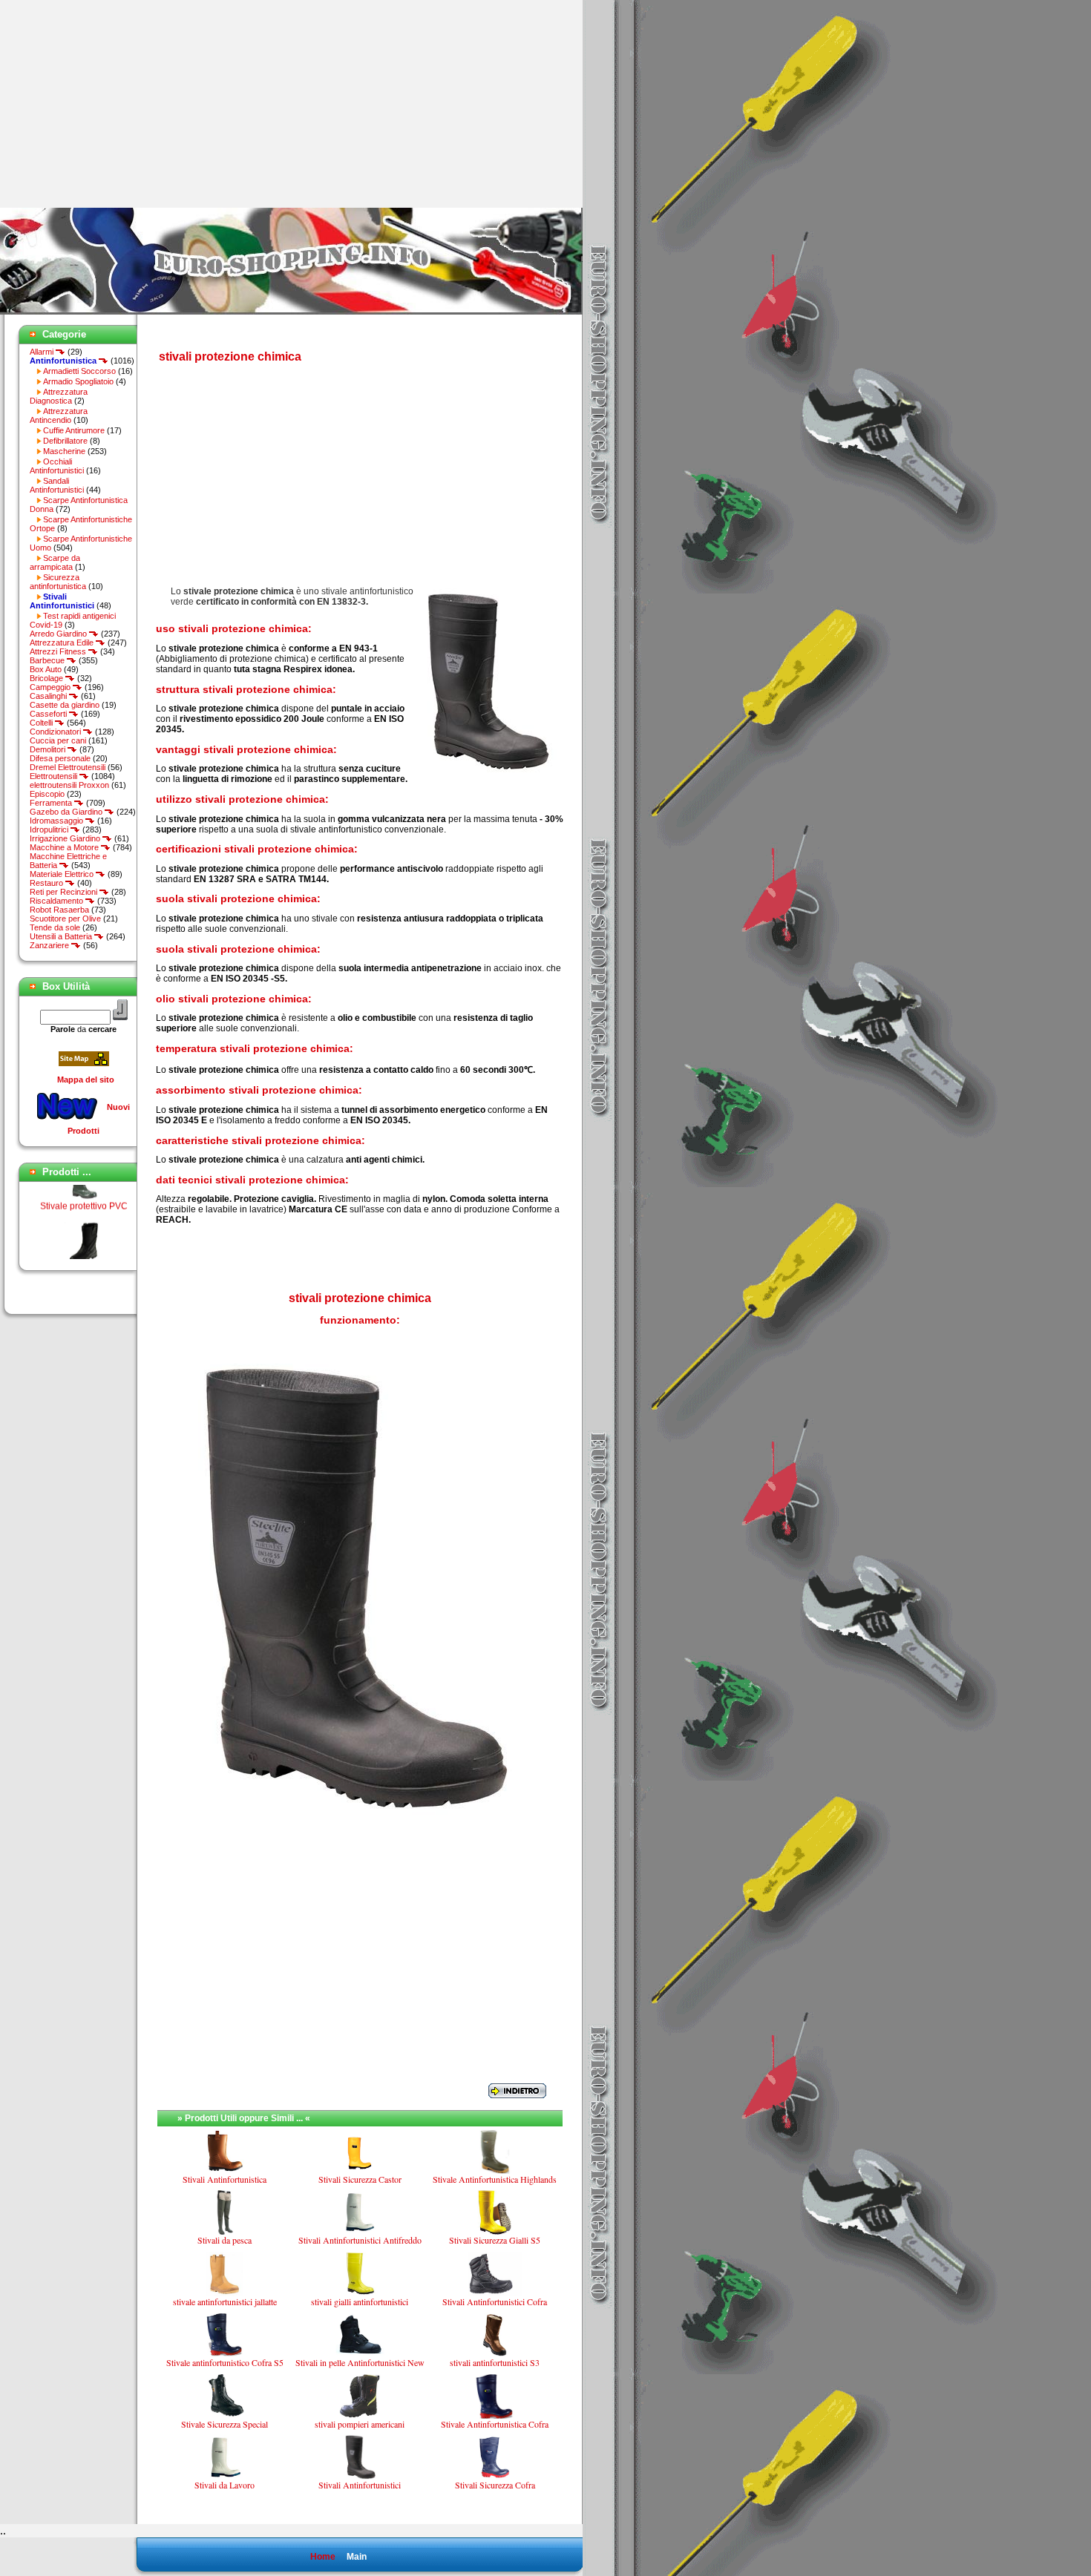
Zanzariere (50, 945)
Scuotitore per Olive (65, 919)
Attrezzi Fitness (59, 651)
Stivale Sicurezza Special (225, 2424)
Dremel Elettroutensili (68, 767)
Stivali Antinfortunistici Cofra (495, 2301)
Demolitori (49, 749)
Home (323, 2557)
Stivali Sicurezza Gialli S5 (495, 2240)
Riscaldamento (58, 901)
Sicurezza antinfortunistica (58, 582)
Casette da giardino (65, 705)
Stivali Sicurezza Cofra (495, 2485)
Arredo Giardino (59, 634)
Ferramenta (52, 803)
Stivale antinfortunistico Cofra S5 (225, 2362)
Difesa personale (60, 758)
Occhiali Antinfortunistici (57, 466)
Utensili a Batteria (62, 936)
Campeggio (51, 687)
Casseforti (49, 714)
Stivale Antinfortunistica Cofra (495, 2424)
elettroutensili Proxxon (69, 785)
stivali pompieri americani (360, 2424)
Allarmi (43, 352)
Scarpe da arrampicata (55, 562)
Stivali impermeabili (83, 1253)
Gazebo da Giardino (67, 812)
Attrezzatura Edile (63, 643)
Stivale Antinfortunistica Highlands (495, 2179)
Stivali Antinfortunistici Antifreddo (360, 2240)
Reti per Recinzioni (65, 892)
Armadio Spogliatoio (78, 381)
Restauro (47, 883)
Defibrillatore (65, 441)
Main (357, 2557)
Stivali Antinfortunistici (360, 2485)
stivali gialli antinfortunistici (360, 2301)
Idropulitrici (50, 829)
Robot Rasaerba (59, 910)
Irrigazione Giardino (66, 838)
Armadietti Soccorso (79, 371)
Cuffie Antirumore (74, 430)
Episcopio (47, 794)
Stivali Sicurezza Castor (360, 2179)
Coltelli (42, 723)
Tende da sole (55, 927)
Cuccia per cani (58, 740)
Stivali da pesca (225, 2240)
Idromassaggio (58, 821)
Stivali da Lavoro (225, 2485)
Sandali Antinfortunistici (57, 485)
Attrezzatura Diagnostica (59, 396)
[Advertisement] (125, 104)
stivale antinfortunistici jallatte (225, 2301)
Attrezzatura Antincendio (59, 415)
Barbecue (48, 660)
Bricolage (47, 678)
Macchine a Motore (65, 847)
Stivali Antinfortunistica (225, 2179)
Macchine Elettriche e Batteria (68, 861)
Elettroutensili (55, 776)
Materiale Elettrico (63, 874)
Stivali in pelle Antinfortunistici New (360, 2362)
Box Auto (46, 669)
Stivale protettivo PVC (84, 1188)
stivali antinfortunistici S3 (495, 2362)
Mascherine (64, 451)
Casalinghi (49, 696)
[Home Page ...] (291, 312)
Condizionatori (56, 732)
